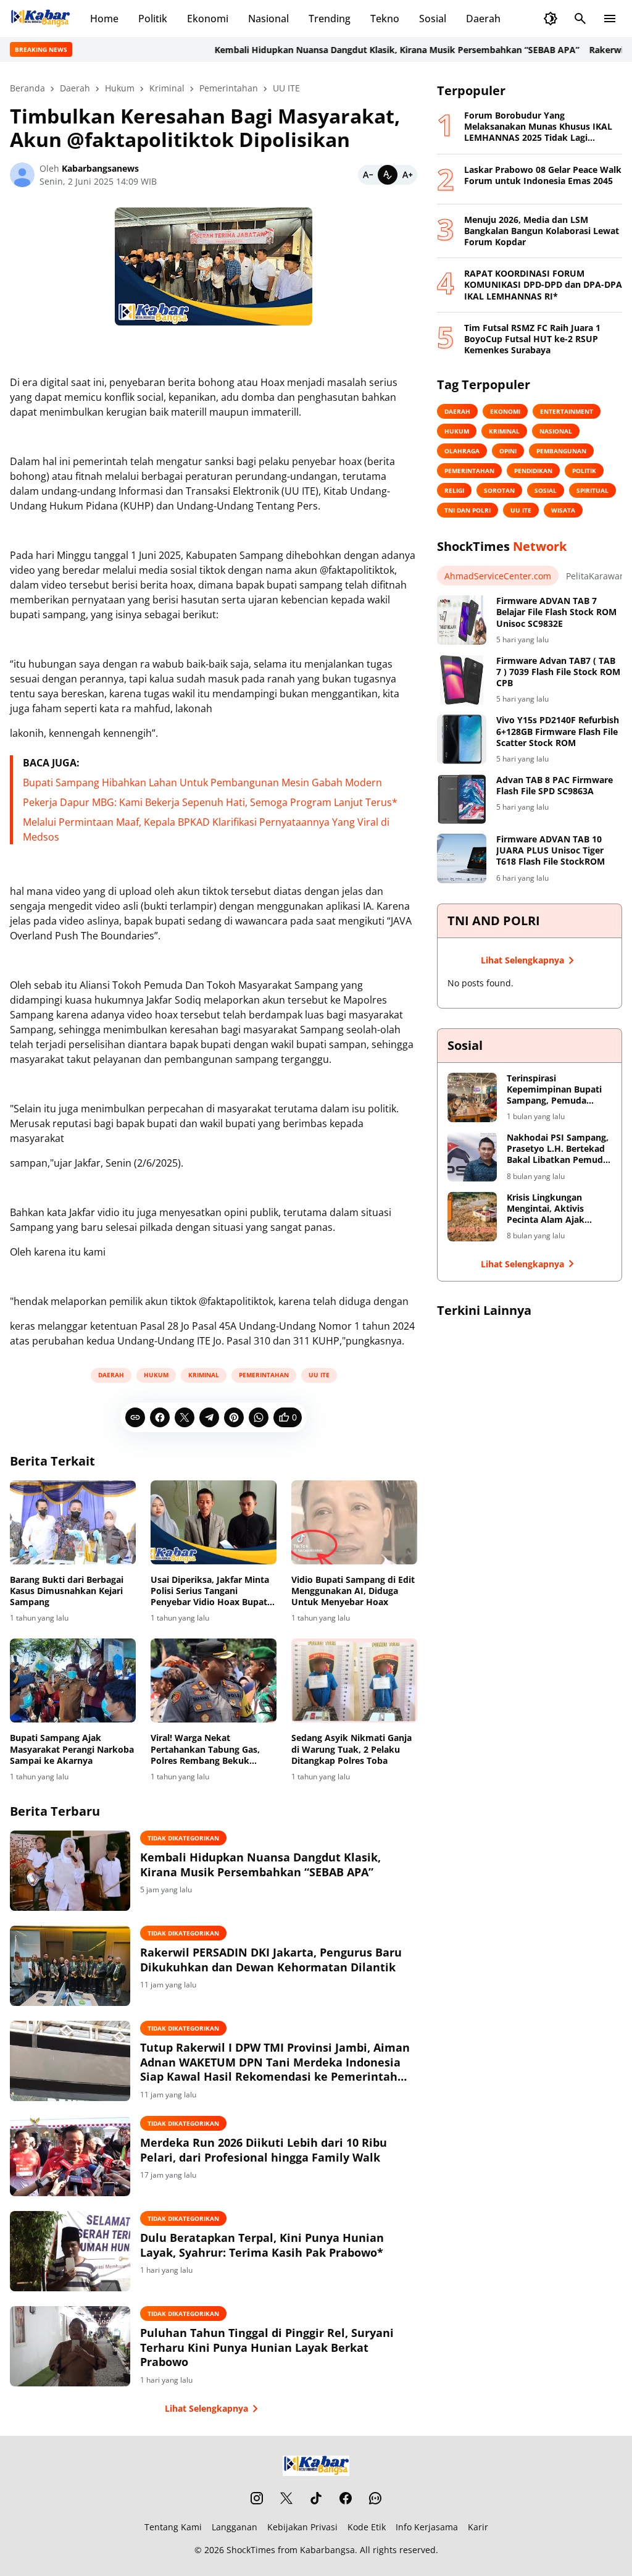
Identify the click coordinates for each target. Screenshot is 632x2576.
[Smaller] (368, 175)
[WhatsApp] (259, 1417)
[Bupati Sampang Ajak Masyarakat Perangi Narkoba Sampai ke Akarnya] (73, 1680)
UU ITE (319, 1375)
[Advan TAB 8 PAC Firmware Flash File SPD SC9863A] (462, 799)
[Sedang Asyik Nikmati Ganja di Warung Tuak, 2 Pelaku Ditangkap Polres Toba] (354, 1680)
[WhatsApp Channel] (375, 2498)
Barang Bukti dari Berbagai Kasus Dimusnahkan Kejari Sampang (67, 1591)
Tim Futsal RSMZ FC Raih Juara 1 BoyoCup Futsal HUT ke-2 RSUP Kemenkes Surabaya (532, 339)
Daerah (483, 19)
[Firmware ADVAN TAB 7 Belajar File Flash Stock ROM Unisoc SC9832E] (462, 620)
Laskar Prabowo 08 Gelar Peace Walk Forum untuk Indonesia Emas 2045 (543, 175)
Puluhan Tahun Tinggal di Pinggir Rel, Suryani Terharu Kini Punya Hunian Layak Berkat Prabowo (267, 2347)
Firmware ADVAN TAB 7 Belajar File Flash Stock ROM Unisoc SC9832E (556, 612)
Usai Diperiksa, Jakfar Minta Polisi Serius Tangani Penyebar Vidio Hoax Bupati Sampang (210, 1591)
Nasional (268, 19)
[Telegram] (209, 1417)
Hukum (156, 1375)
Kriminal (204, 1375)
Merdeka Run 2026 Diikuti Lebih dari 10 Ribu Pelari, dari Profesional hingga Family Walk (264, 2150)
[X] (185, 1417)
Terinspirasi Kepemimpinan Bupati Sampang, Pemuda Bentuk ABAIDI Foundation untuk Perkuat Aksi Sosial (554, 1090)
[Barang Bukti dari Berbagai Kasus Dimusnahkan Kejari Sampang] (73, 1522)
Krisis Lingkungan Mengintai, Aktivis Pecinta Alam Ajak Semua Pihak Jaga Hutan (559, 1209)
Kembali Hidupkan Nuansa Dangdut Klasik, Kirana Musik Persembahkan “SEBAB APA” (364, 50)
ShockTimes (251, 2550)
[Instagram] (257, 2498)
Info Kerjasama (427, 2527)
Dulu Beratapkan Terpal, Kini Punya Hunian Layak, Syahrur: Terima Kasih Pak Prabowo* (262, 2245)
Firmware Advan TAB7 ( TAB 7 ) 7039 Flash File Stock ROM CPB (558, 672)
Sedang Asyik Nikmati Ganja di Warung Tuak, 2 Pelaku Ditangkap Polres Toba (351, 1749)
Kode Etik (367, 2527)
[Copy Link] (135, 1417)
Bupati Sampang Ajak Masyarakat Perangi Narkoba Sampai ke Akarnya (72, 1749)
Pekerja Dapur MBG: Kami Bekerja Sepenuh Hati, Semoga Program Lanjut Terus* (210, 802)
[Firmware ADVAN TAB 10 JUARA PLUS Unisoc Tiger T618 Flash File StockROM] (462, 858)
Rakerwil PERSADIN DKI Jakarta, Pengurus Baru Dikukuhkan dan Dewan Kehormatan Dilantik (271, 1960)
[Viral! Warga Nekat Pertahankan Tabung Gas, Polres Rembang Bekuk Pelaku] (214, 1680)
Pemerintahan (264, 1375)
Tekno (385, 19)
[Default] (388, 175)
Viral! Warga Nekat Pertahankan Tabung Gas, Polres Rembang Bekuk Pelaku (205, 1749)
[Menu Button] (610, 19)
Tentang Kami (173, 2527)
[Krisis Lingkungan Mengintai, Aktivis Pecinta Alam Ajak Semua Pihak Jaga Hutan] (472, 1217)
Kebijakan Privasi (302, 2527)
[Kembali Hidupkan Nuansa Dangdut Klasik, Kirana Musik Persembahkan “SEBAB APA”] (70, 1871)
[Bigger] (407, 175)
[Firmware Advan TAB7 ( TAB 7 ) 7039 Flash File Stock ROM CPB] (462, 680)
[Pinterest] (234, 1417)
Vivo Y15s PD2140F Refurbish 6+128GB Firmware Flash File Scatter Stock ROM (558, 731)
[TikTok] (316, 2498)
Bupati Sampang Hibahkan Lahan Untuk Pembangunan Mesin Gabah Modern (202, 782)
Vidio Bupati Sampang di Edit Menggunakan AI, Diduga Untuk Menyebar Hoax (353, 1591)
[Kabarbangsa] (40, 19)
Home (104, 19)
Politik (153, 19)
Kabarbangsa (327, 2550)
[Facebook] (160, 1417)
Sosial (433, 19)
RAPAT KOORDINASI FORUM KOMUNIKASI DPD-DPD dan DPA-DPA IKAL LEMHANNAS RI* (543, 285)
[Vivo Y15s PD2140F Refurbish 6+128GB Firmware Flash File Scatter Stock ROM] (462, 739)
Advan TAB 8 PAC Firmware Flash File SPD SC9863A (555, 786)
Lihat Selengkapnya (206, 2408)
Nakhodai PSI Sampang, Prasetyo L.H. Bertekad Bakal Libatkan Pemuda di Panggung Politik (558, 1149)
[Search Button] (580, 19)
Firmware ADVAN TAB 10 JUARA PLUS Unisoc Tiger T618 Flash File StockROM (551, 850)
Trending (330, 19)
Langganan (235, 2527)
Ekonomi (208, 19)
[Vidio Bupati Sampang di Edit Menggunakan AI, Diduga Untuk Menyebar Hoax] (354, 1522)
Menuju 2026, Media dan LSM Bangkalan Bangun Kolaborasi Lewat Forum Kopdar (542, 231)
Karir (478, 2527)
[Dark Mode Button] (551, 19)
